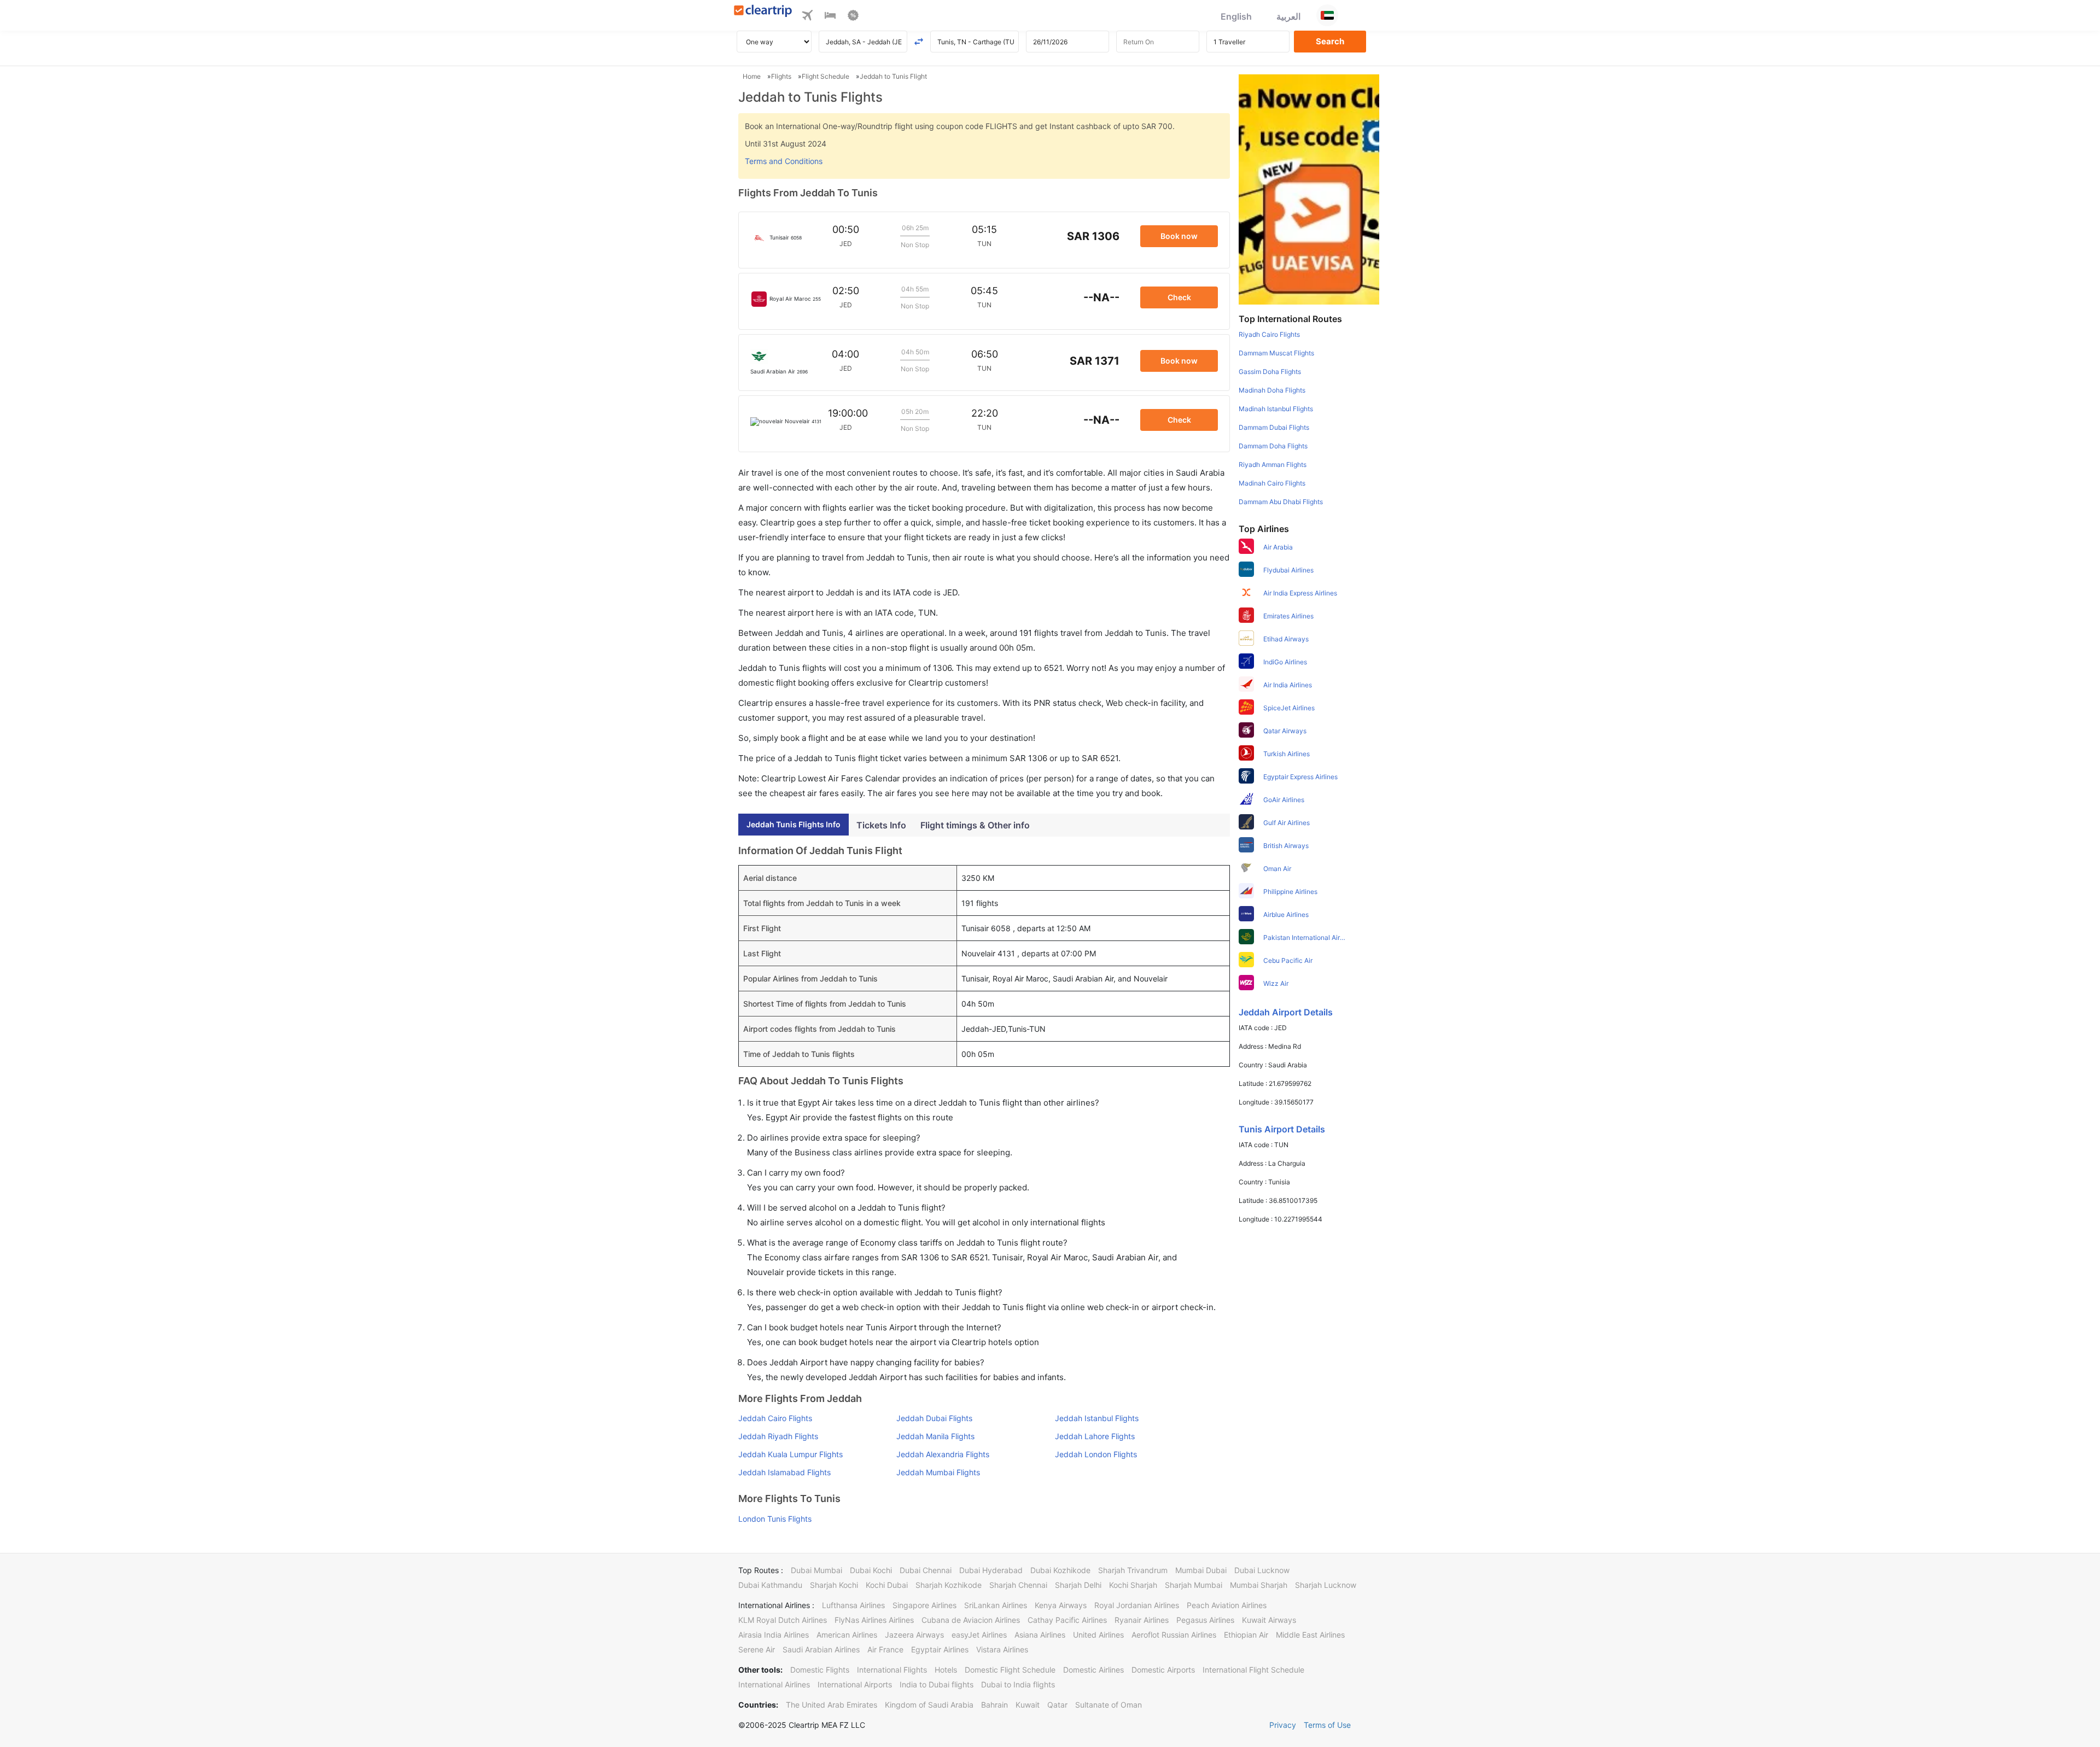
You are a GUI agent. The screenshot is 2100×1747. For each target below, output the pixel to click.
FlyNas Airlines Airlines (874, 1620)
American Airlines (847, 1635)
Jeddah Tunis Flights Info (794, 824)
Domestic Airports (1163, 1670)
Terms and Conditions (784, 161)
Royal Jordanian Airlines (1137, 1605)
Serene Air (757, 1649)
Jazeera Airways (914, 1635)
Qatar (1057, 1705)
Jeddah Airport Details (1286, 1012)
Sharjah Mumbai (1194, 1585)
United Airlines (1098, 1635)
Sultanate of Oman (1109, 1705)
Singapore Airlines (924, 1605)
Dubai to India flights (1018, 1684)
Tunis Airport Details (1282, 1129)
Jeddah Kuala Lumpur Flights (791, 1454)
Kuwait (1028, 1705)
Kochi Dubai (887, 1585)
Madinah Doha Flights (1272, 390)
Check (1179, 297)
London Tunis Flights (775, 1519)
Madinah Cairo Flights (1272, 483)
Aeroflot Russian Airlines (1174, 1635)
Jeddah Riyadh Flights (778, 1436)
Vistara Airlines (1002, 1649)
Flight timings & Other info (975, 825)
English (1236, 16)
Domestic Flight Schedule (1010, 1670)
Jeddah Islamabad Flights (784, 1472)
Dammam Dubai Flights (1274, 427)
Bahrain (994, 1705)
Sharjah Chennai (1018, 1585)
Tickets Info (881, 825)
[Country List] (1327, 15)
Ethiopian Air (1246, 1635)
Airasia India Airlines (774, 1635)
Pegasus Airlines (1205, 1620)
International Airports (855, 1684)
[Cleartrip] (763, 12)
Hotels (946, 1670)
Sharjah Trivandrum (1133, 1570)
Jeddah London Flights (1096, 1454)
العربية (1288, 16)
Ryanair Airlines (1142, 1620)
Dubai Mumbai (816, 1570)
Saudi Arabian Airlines (821, 1649)
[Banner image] (1309, 189)
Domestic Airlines (1093, 1670)
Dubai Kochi (871, 1570)
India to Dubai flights (937, 1684)
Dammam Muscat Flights (1276, 353)
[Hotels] (830, 17)
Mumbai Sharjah (1259, 1585)
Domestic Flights (820, 1670)
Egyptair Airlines (940, 1649)
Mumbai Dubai (1201, 1570)
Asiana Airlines (1040, 1635)
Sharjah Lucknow (1326, 1585)
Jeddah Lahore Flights (1095, 1436)
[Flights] (807, 17)
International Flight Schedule (1253, 1670)
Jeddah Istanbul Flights (1097, 1418)
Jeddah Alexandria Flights (943, 1454)
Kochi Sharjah (1133, 1585)
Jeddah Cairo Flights (775, 1418)
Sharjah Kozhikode (949, 1585)
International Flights (892, 1670)
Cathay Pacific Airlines (1067, 1620)
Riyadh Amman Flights (1273, 464)
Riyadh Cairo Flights (1269, 334)
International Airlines (774, 1684)
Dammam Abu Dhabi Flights (1281, 502)
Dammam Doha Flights (1273, 446)
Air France (885, 1649)
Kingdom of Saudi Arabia (929, 1705)
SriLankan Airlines (996, 1605)
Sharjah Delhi (1078, 1585)
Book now (1179, 236)
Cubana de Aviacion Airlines (971, 1620)
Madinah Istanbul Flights (1276, 409)
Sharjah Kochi (834, 1585)
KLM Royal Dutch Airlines (783, 1620)
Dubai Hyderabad (991, 1570)
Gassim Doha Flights (1270, 372)
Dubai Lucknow (1262, 1570)
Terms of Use (1327, 1725)
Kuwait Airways (1269, 1620)
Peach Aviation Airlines (1227, 1605)
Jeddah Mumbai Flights (938, 1472)
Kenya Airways (1061, 1605)
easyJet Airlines (979, 1635)
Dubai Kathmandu (770, 1585)
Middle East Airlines (1310, 1635)
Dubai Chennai (926, 1570)
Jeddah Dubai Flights (934, 1418)
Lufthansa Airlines (853, 1605)
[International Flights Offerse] (853, 17)
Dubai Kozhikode (1060, 1570)
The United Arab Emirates (832, 1705)
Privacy (1283, 1725)
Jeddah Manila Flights (935, 1436)
